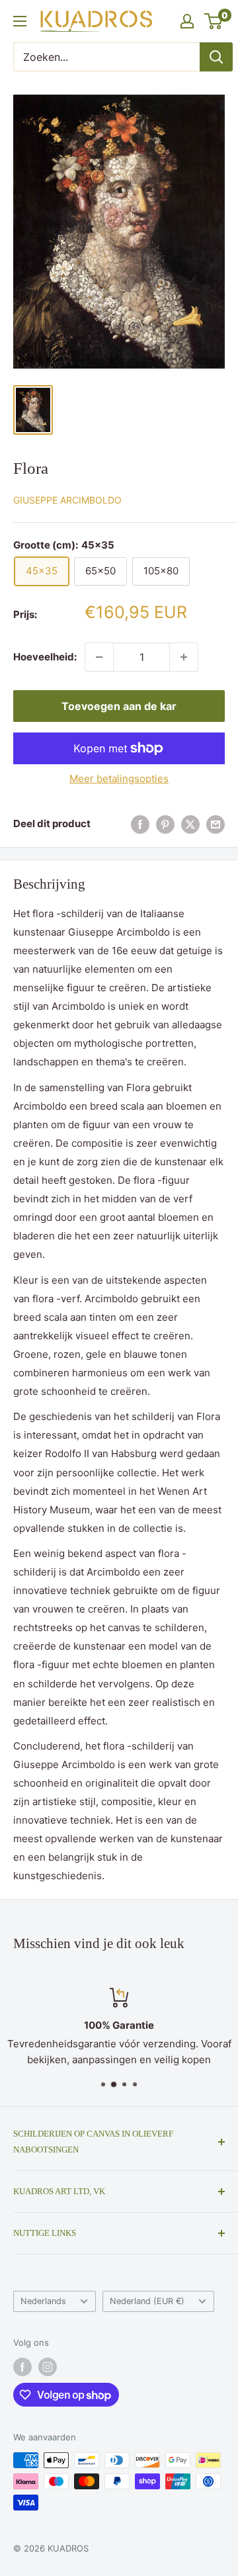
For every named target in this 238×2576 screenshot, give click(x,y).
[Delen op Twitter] (190, 824)
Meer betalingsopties (119, 778)
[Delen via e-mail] (216, 824)
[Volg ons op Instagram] (48, 2367)
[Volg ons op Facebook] (22, 2367)
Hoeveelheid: (45, 657)
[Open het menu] (20, 21)
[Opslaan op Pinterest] (165, 824)
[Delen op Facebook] (140, 824)
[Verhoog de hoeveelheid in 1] (184, 657)
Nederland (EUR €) (147, 2301)
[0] (214, 21)
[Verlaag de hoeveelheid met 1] (99, 657)
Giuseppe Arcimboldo (67, 500)
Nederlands (43, 2301)
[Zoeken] (216, 57)
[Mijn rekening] (187, 21)
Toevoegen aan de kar (119, 706)
